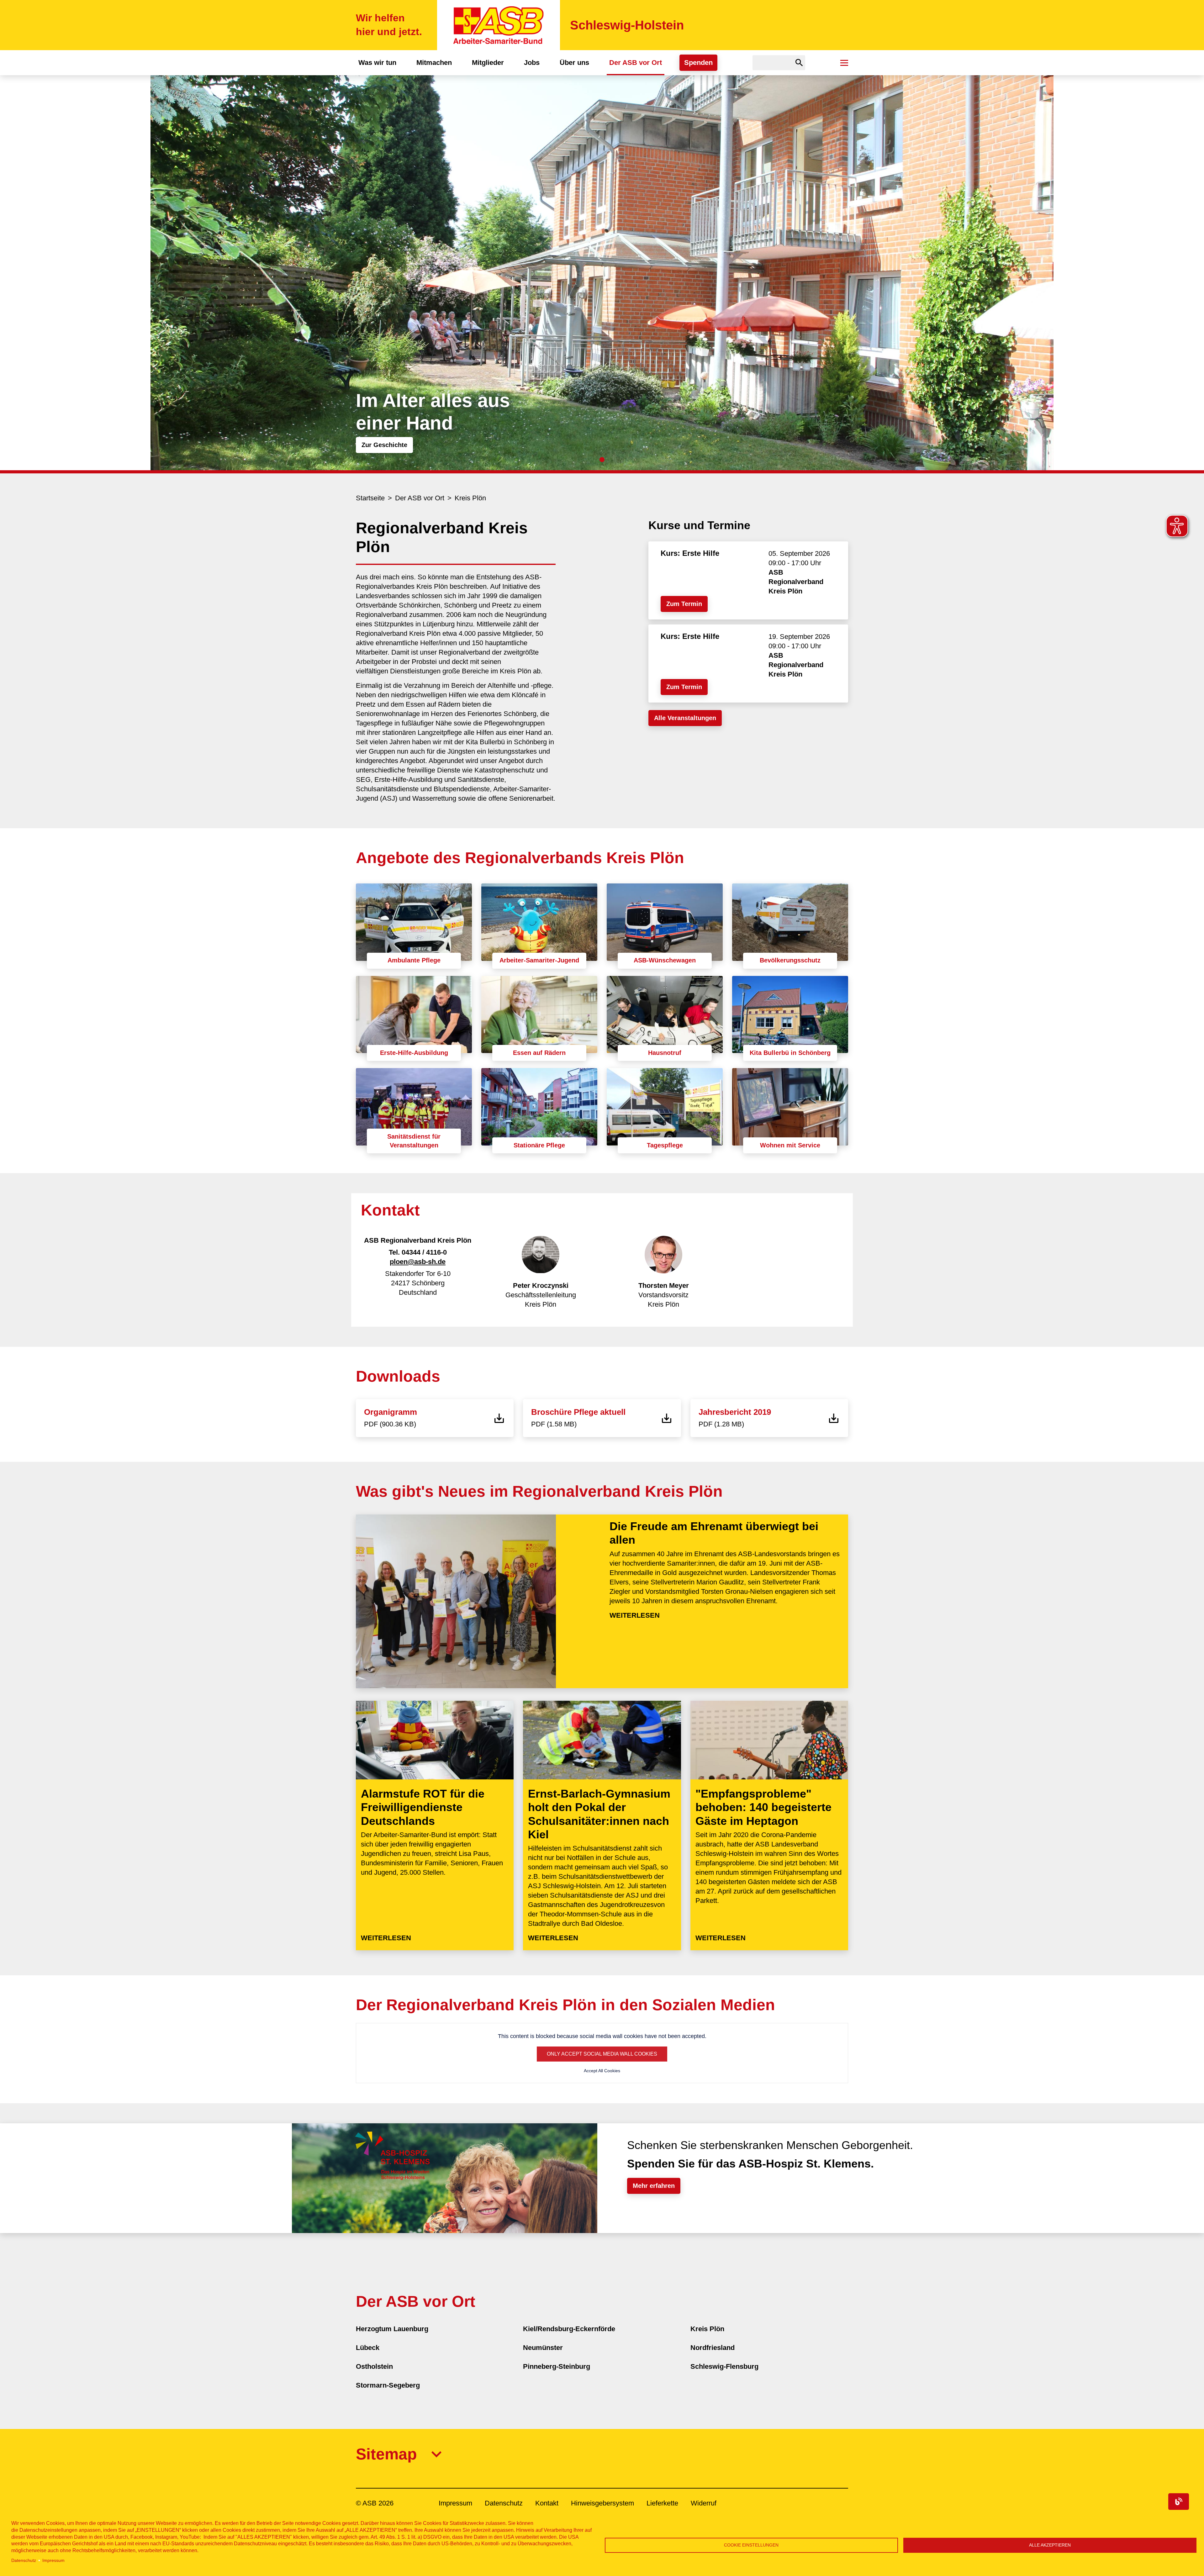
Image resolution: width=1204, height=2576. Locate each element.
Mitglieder (488, 63)
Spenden (698, 63)
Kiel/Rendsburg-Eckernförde (569, 2329)
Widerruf (704, 2503)
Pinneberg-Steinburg (557, 2366)
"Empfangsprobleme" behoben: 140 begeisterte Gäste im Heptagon (763, 1807)
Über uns (574, 63)
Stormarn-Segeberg (388, 2385)
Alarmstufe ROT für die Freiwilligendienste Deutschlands (423, 1807)
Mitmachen (434, 63)
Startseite (370, 498)
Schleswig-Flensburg (724, 2366)
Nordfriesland (713, 2348)
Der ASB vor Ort (636, 63)
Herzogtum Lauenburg (392, 2329)
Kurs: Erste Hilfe (690, 553)
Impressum (53, 2560)
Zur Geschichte (384, 445)
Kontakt (547, 2503)
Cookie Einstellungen (751, 2545)
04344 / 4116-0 (424, 1252)
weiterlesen (635, 1615)
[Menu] (844, 63)
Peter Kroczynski (541, 1285)
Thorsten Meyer (664, 1285)
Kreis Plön (470, 498)
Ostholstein (374, 2366)
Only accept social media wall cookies (602, 2054)
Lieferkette (662, 2503)
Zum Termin (684, 604)
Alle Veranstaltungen (685, 718)
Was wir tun (377, 63)
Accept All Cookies (602, 2071)
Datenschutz (24, 2560)
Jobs (532, 63)
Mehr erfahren (654, 2186)
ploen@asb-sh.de (418, 1262)
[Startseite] (499, 25)
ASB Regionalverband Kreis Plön (796, 582)
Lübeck (368, 2348)
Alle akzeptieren (1050, 2545)
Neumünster (543, 2348)
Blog (1179, 2502)
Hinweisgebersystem (602, 2503)
